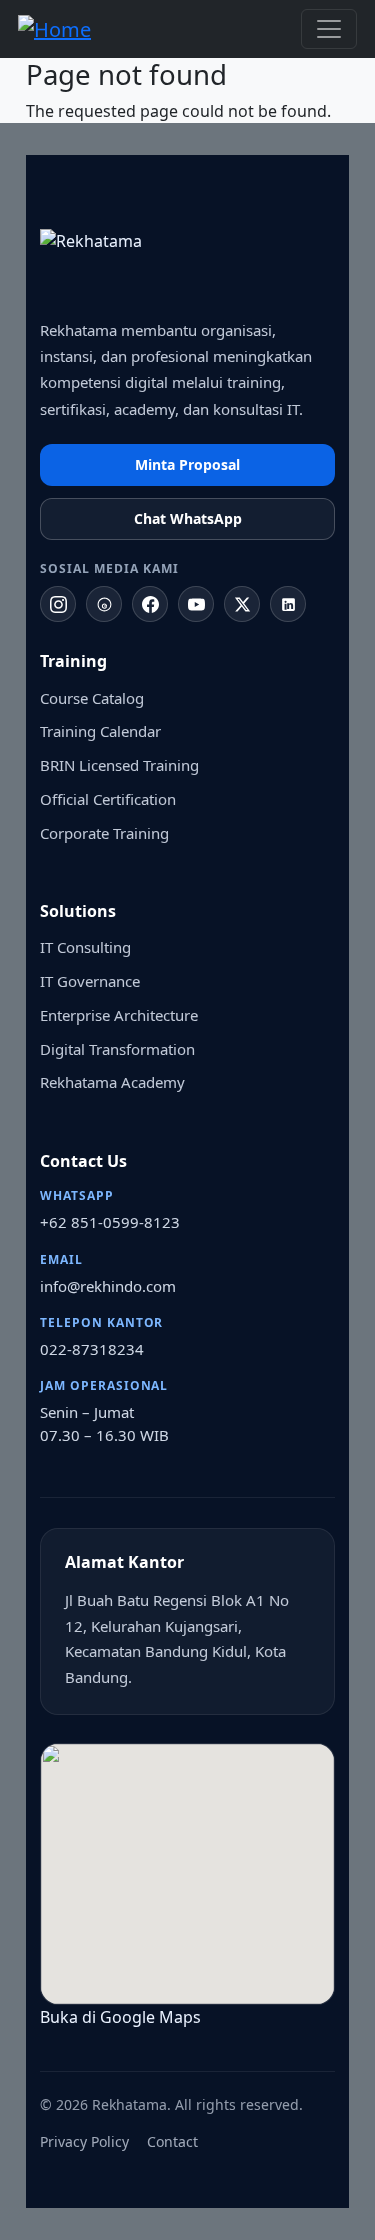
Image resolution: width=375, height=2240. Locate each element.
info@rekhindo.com (108, 1286)
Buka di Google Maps (122, 2017)
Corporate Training (104, 833)
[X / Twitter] (242, 604)
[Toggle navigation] (329, 29)
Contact (172, 2141)
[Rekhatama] (140, 264)
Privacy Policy (84, 2141)
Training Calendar (100, 731)
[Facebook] (150, 604)
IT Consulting (85, 947)
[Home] (62, 29)
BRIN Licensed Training (119, 765)
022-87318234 (92, 1349)
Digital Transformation (117, 1049)
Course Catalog (92, 698)
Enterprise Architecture (119, 1015)
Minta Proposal (187, 464)
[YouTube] (196, 604)
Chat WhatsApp (188, 518)
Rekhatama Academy (112, 1082)
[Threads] (104, 604)
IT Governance (90, 981)
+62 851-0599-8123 (110, 1222)
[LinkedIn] (288, 604)
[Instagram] (58, 604)
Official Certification (108, 799)
